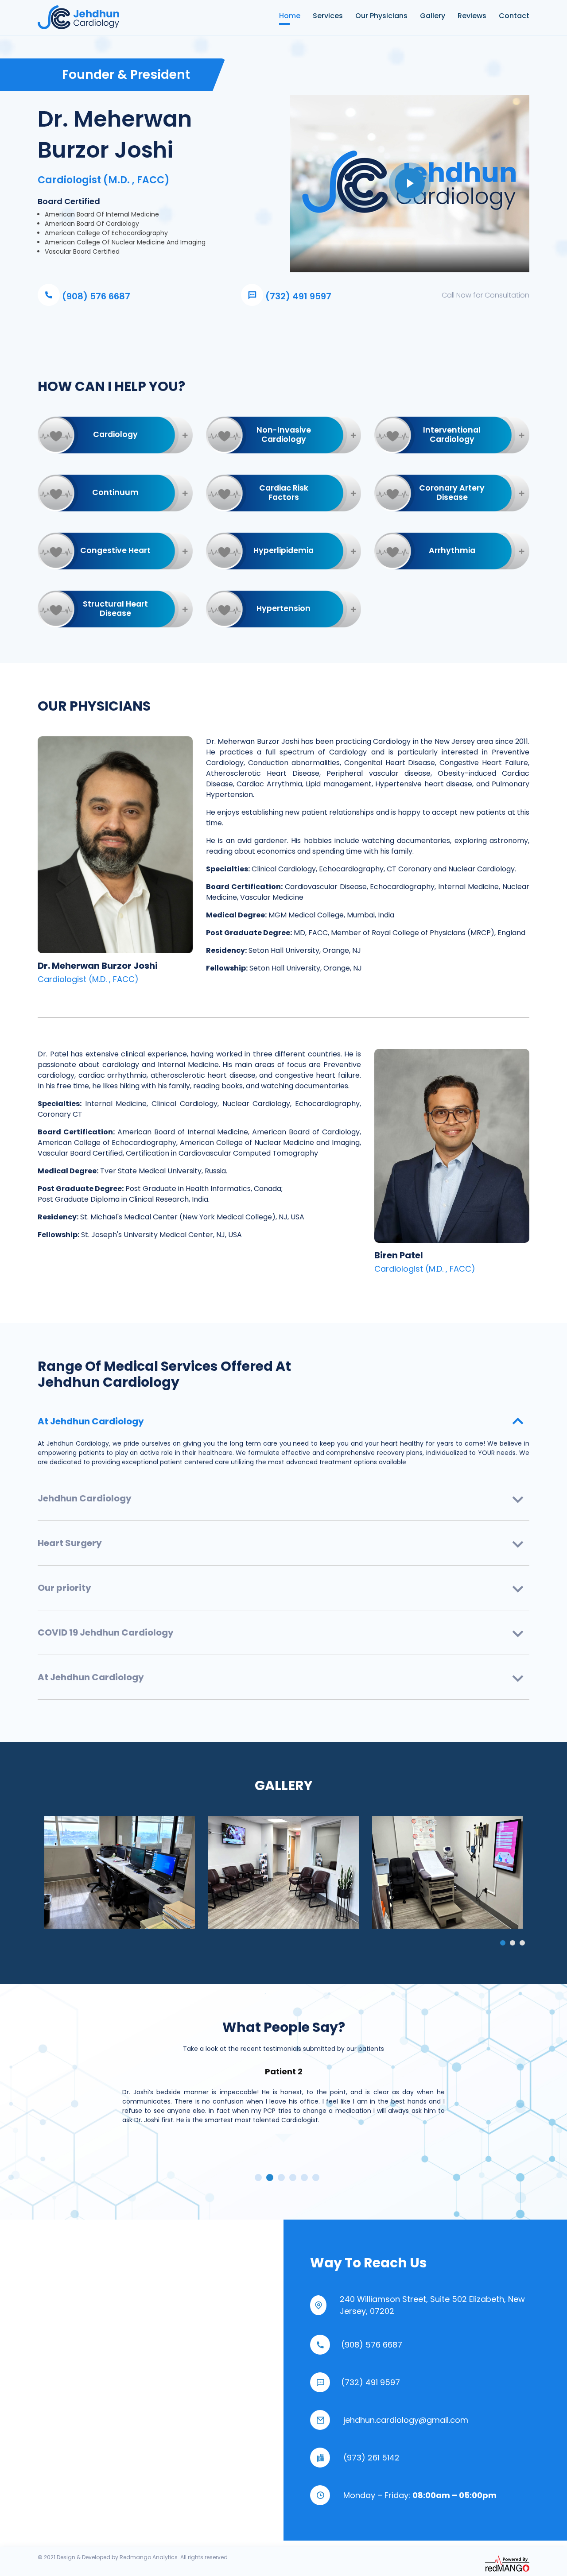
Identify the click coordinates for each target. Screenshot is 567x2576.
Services (328, 16)
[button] (503, 1943)
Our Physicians (381, 16)
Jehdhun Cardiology (85, 1498)
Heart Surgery (70, 1543)
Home (284, 16)
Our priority (64, 1588)
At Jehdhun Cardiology (91, 1421)
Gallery (433, 16)
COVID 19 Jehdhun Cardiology (106, 1632)
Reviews (472, 16)
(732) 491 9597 (297, 296)
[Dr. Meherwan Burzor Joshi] (120, 1872)
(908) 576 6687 (95, 296)
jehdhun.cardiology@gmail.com (406, 2420)
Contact (514, 16)
